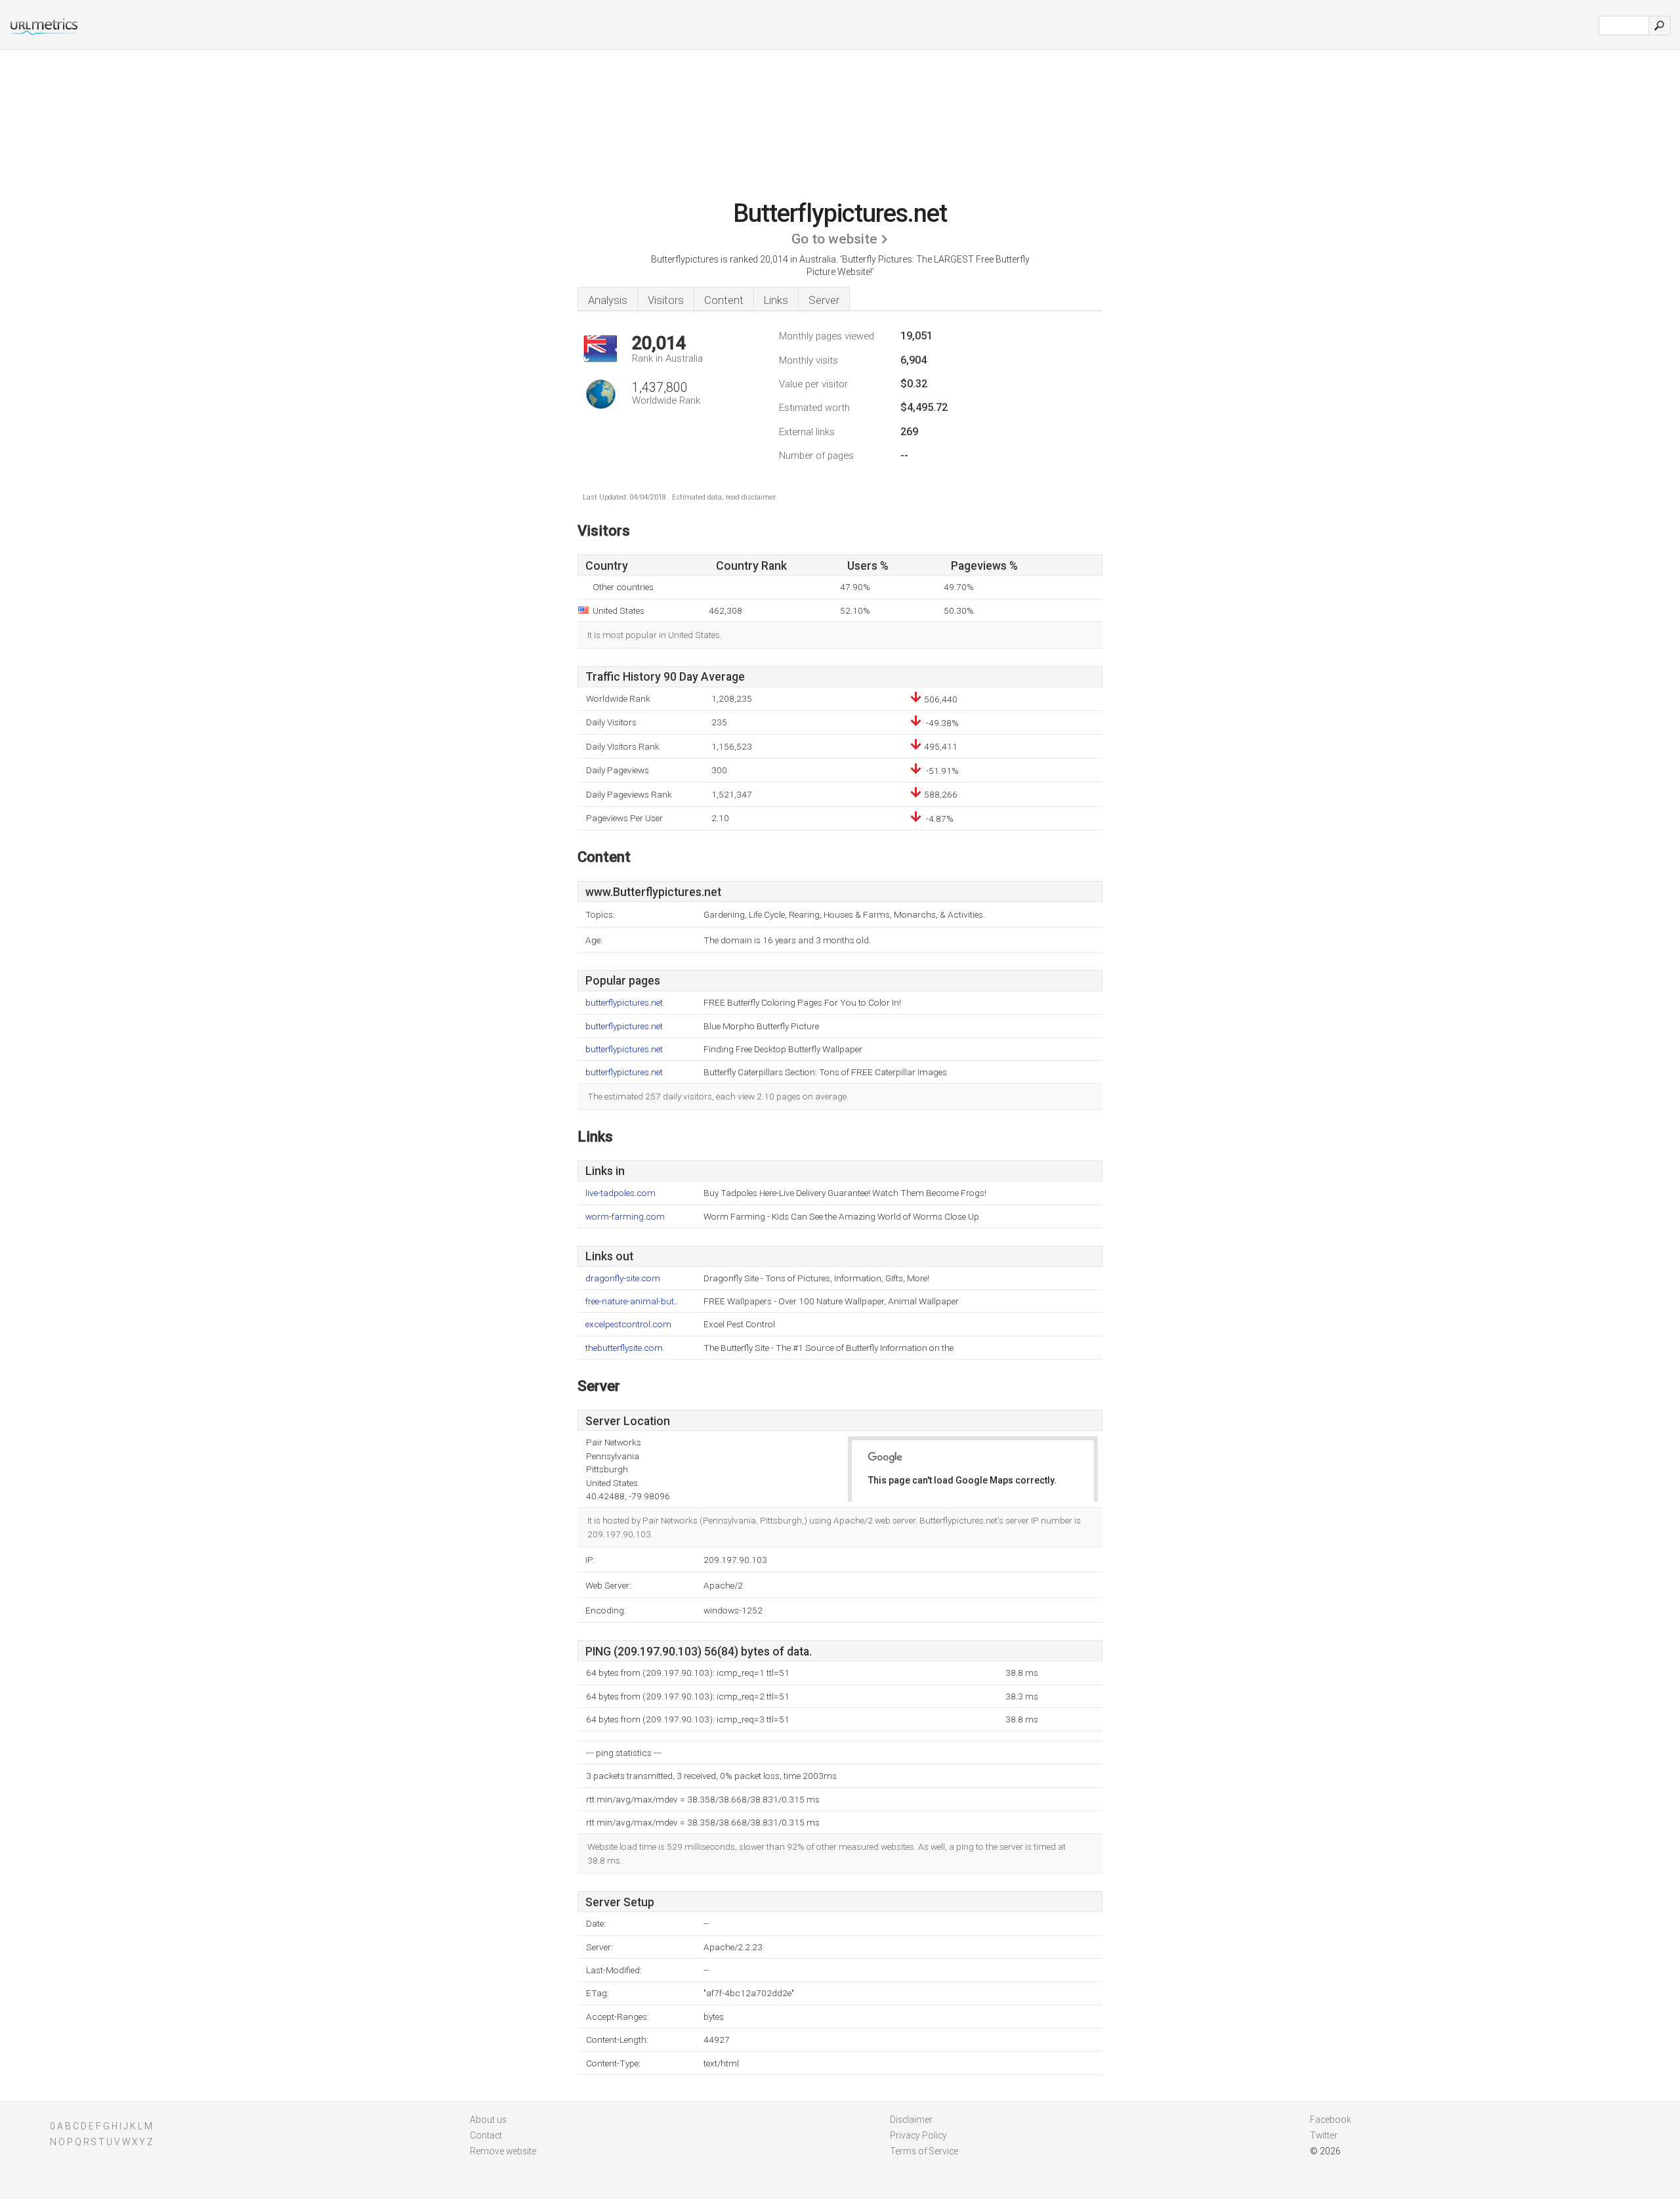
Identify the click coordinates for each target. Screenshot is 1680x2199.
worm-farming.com (625, 1217)
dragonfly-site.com (623, 1278)
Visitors (666, 300)
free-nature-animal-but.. (632, 1301)
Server (824, 300)
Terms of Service (924, 2151)
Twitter (1324, 2135)
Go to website (834, 239)
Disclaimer (911, 2120)
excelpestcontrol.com (628, 1324)
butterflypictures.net (624, 1003)
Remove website (503, 2151)
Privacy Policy (918, 2135)
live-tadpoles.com (620, 1193)
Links (776, 300)
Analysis (608, 300)
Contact (486, 2135)
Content (724, 300)
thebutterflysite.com (624, 1348)
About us (488, 2120)
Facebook (1331, 2120)
